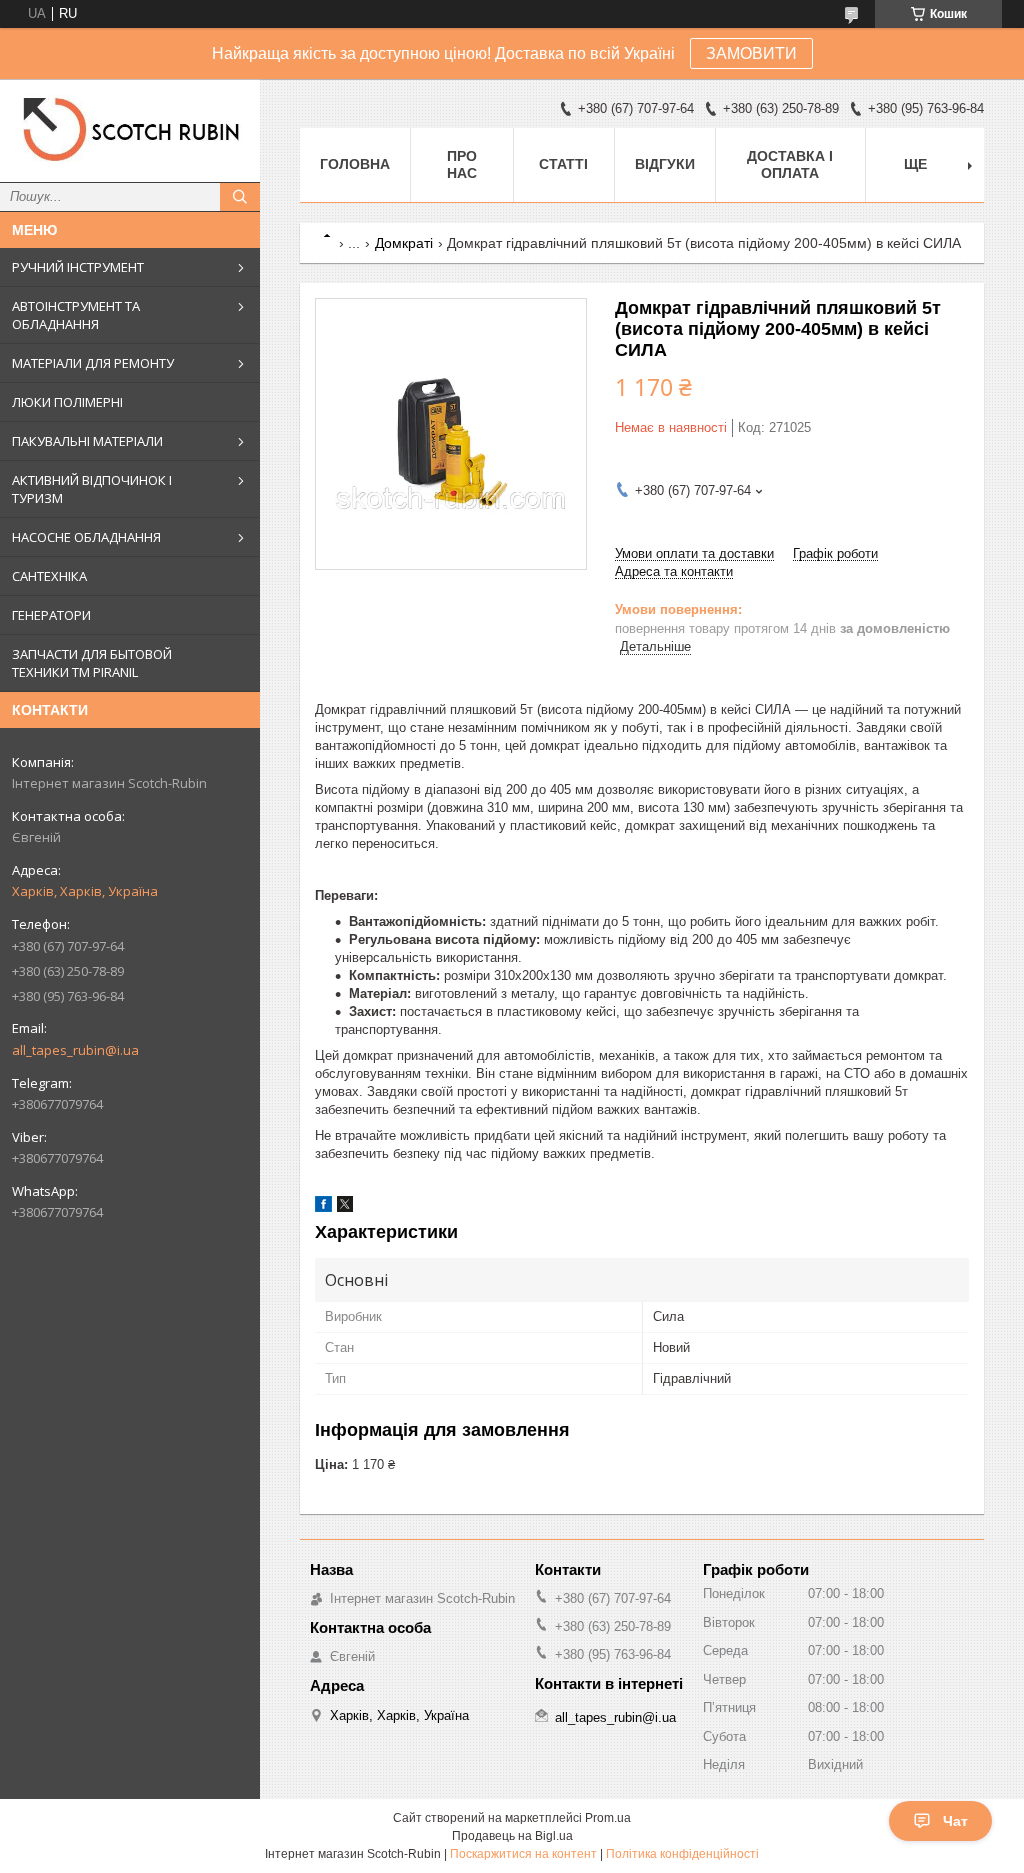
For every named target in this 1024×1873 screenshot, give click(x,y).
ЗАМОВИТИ (751, 53)
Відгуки (665, 164)
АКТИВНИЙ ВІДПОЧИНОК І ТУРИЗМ (92, 489)
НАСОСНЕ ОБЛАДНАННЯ (86, 537)
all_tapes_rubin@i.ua (75, 1050)
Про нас (462, 164)
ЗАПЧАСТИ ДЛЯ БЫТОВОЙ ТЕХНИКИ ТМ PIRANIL (92, 663)
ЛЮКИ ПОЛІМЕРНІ (67, 402)
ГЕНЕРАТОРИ (51, 615)
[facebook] (323, 1207)
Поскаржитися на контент (523, 1854)
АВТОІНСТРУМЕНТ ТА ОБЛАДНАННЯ (76, 315)
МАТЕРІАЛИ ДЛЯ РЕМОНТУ (93, 363)
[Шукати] (240, 197)
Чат (955, 1821)
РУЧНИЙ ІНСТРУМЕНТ (78, 267)
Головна (355, 164)
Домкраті (404, 243)
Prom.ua (608, 1818)
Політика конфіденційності (682, 1854)
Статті (563, 164)
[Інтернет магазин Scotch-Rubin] (130, 130)
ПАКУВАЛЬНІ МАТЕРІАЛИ (87, 441)
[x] (345, 1207)
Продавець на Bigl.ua (512, 1836)
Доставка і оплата (790, 164)
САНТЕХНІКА (49, 576)
